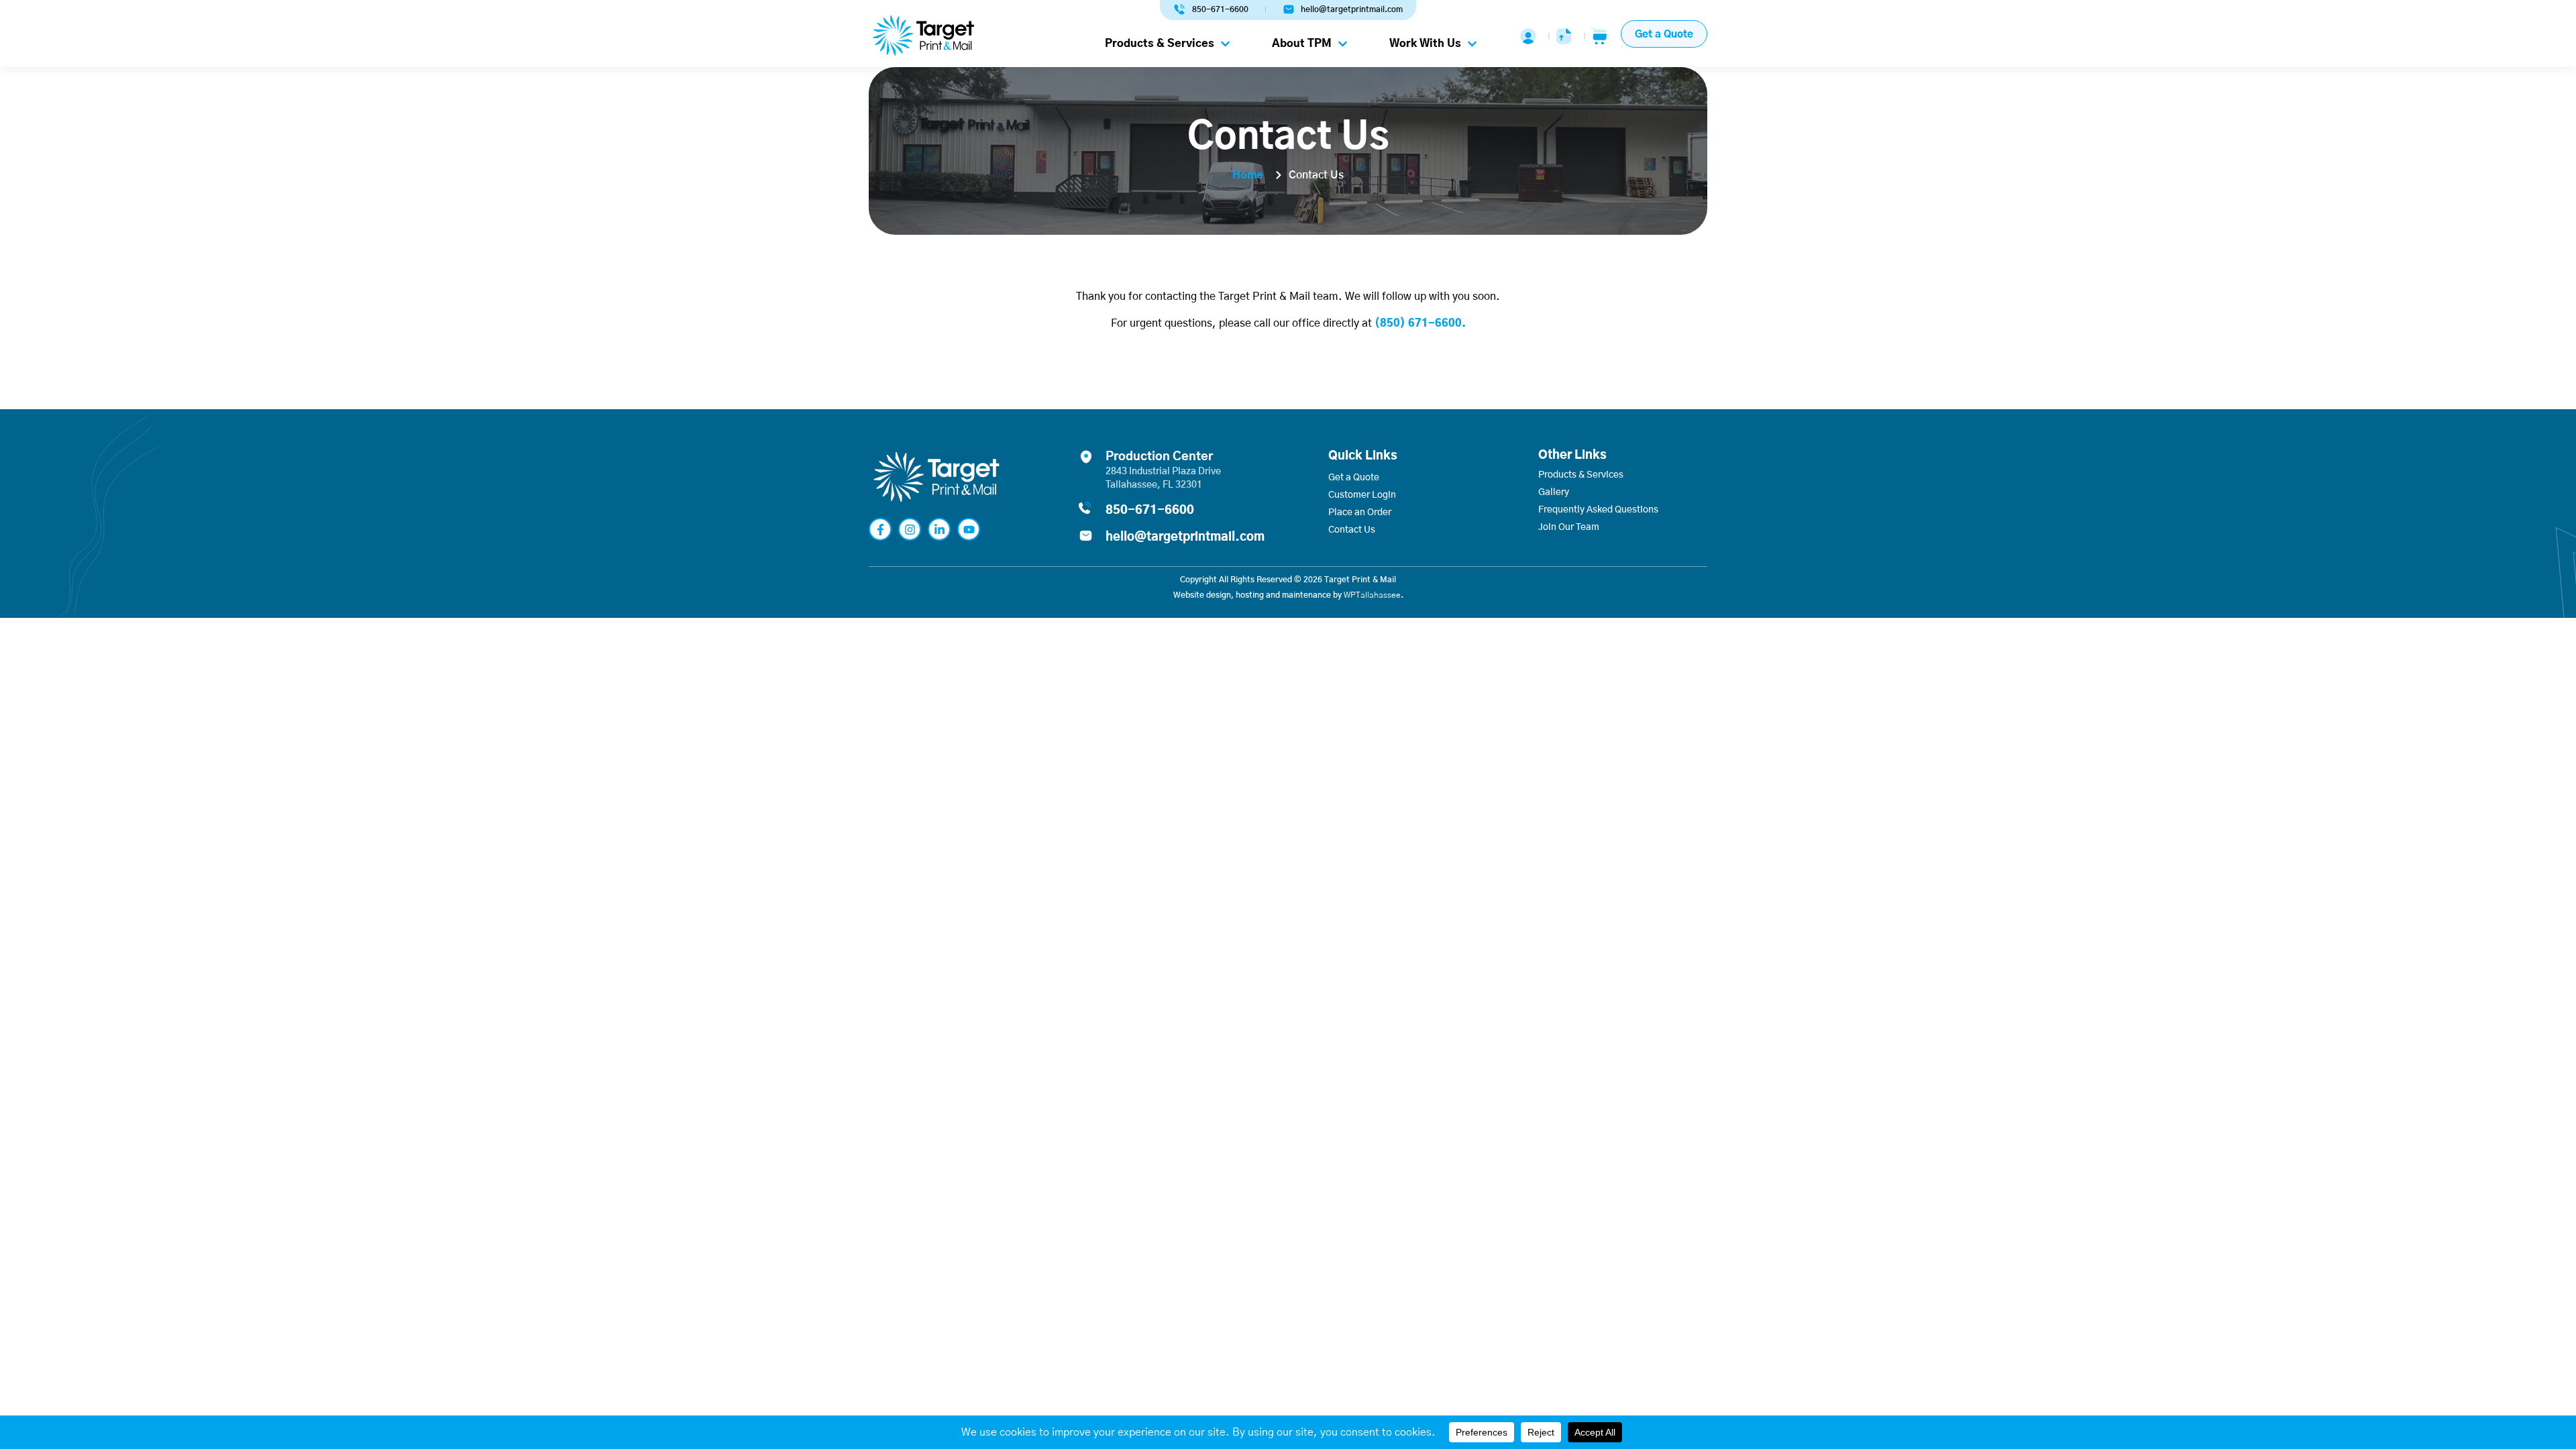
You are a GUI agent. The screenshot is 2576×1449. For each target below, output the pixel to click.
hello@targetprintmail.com (1185, 537)
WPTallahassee (1372, 595)
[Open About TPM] (1343, 44)
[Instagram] (910, 529)
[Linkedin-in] (939, 529)
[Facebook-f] (880, 529)
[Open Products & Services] (1225, 44)
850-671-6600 (1150, 511)
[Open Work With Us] (1472, 44)
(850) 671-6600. (1420, 323)
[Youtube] (969, 529)
